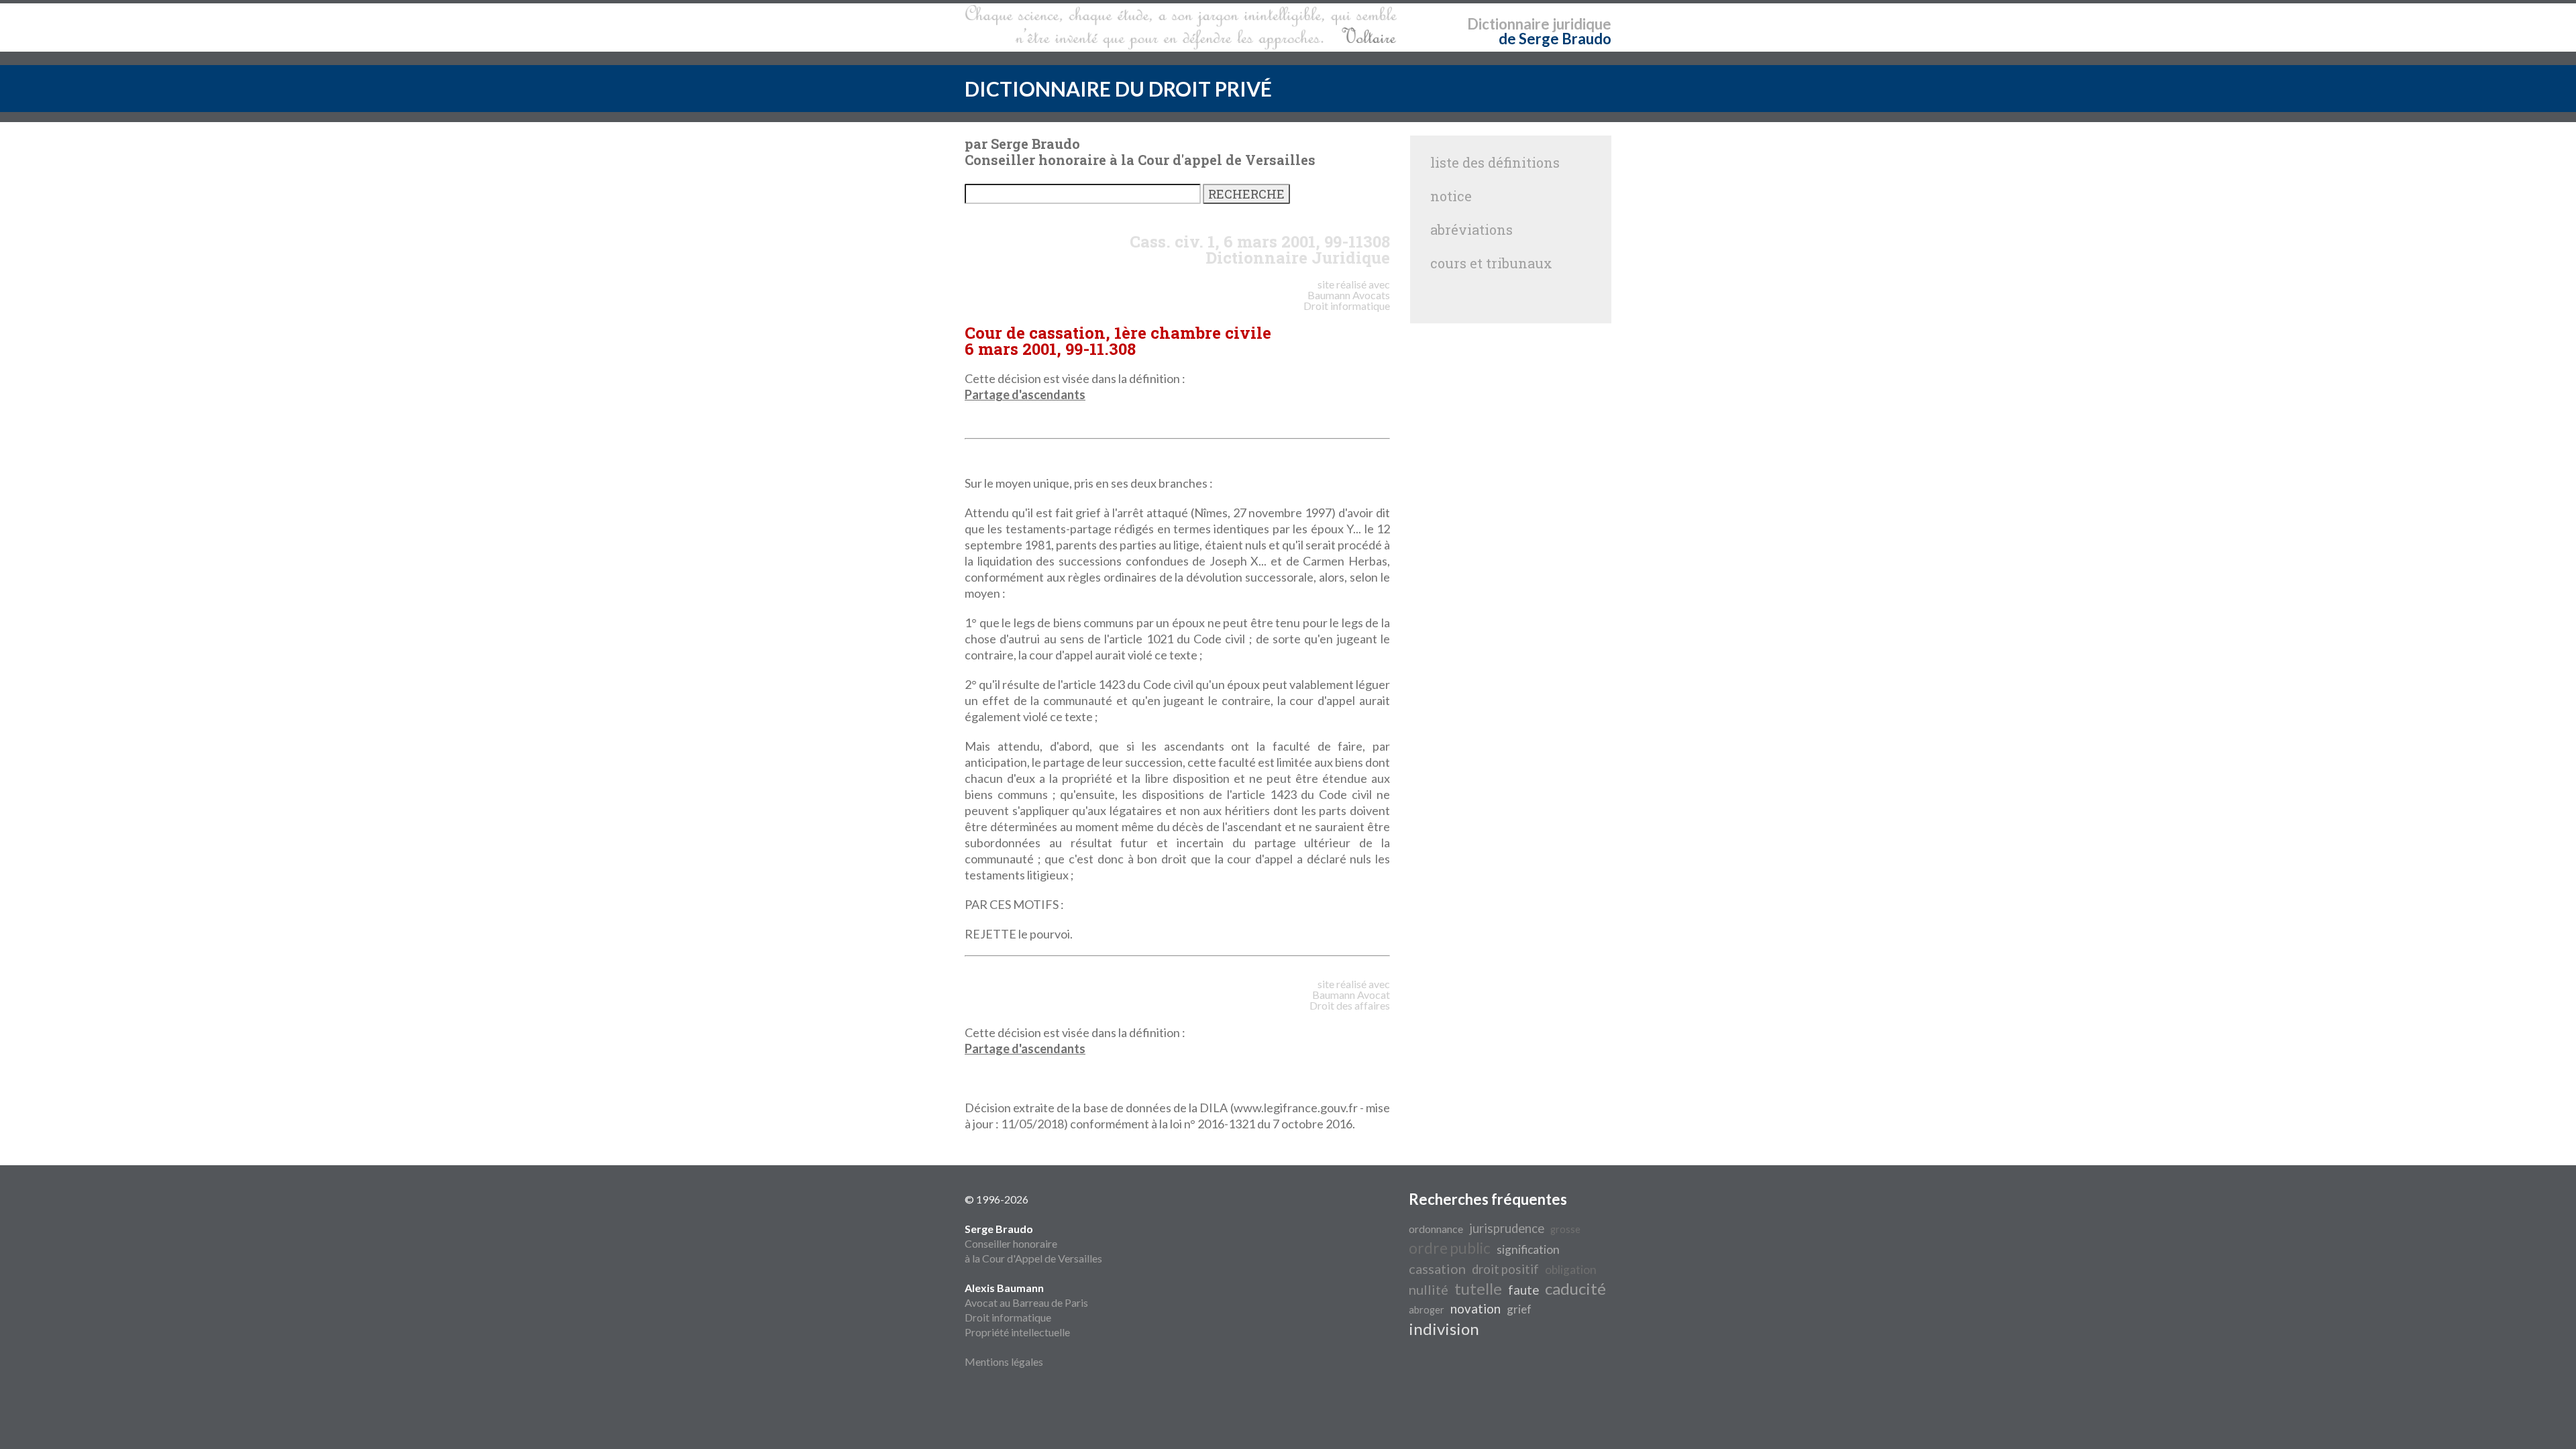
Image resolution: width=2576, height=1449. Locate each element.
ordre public (1450, 1248)
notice (1451, 196)
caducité (1575, 1288)
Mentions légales (1004, 1361)
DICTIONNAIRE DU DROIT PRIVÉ (1118, 89)
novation (1475, 1309)
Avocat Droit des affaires (1350, 1000)
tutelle (1478, 1288)
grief (1519, 1309)
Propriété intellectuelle (1017, 1332)
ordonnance (1436, 1229)
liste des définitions (1495, 162)
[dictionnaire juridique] (1181, 28)
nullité (1429, 1289)
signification (1528, 1249)
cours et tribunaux (1491, 263)
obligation (1571, 1270)
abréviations (1471, 229)
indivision (1444, 1329)
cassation (1437, 1269)
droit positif (1505, 1269)
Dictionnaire (1508, 24)
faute (1523, 1290)
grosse (1565, 1229)
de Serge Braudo (1555, 39)
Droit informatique (1008, 1317)
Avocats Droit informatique (1347, 300)
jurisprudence (1507, 1228)
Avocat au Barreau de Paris (1026, 1302)
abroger (1427, 1310)
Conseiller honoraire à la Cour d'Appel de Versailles (1033, 1243)
